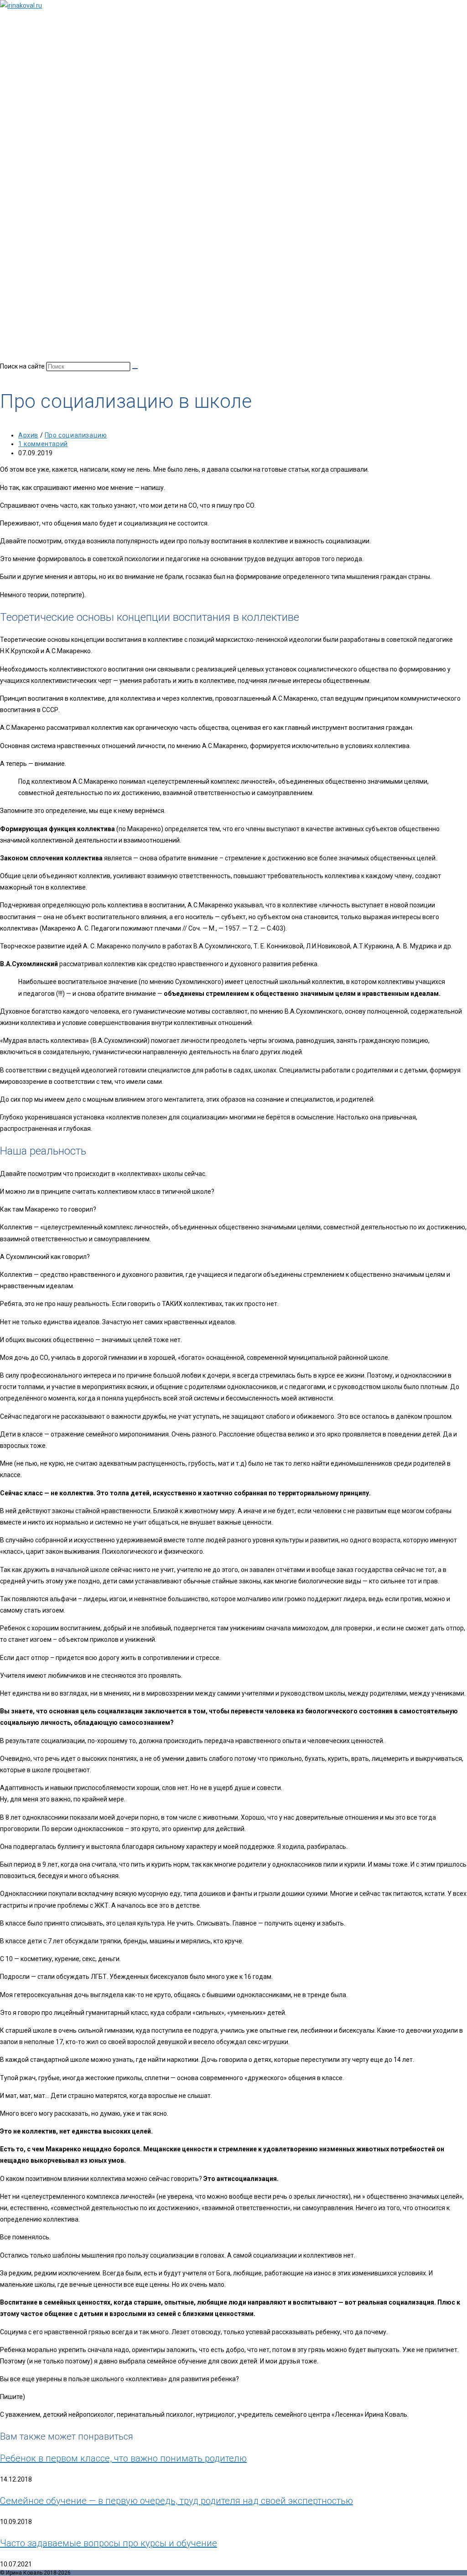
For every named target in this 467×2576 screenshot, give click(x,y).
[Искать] (135, 369)
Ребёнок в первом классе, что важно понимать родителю (123, 2458)
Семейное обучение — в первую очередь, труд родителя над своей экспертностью (176, 2501)
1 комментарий (43, 444)
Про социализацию (76, 435)
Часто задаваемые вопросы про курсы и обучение (109, 2543)
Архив (28, 435)
